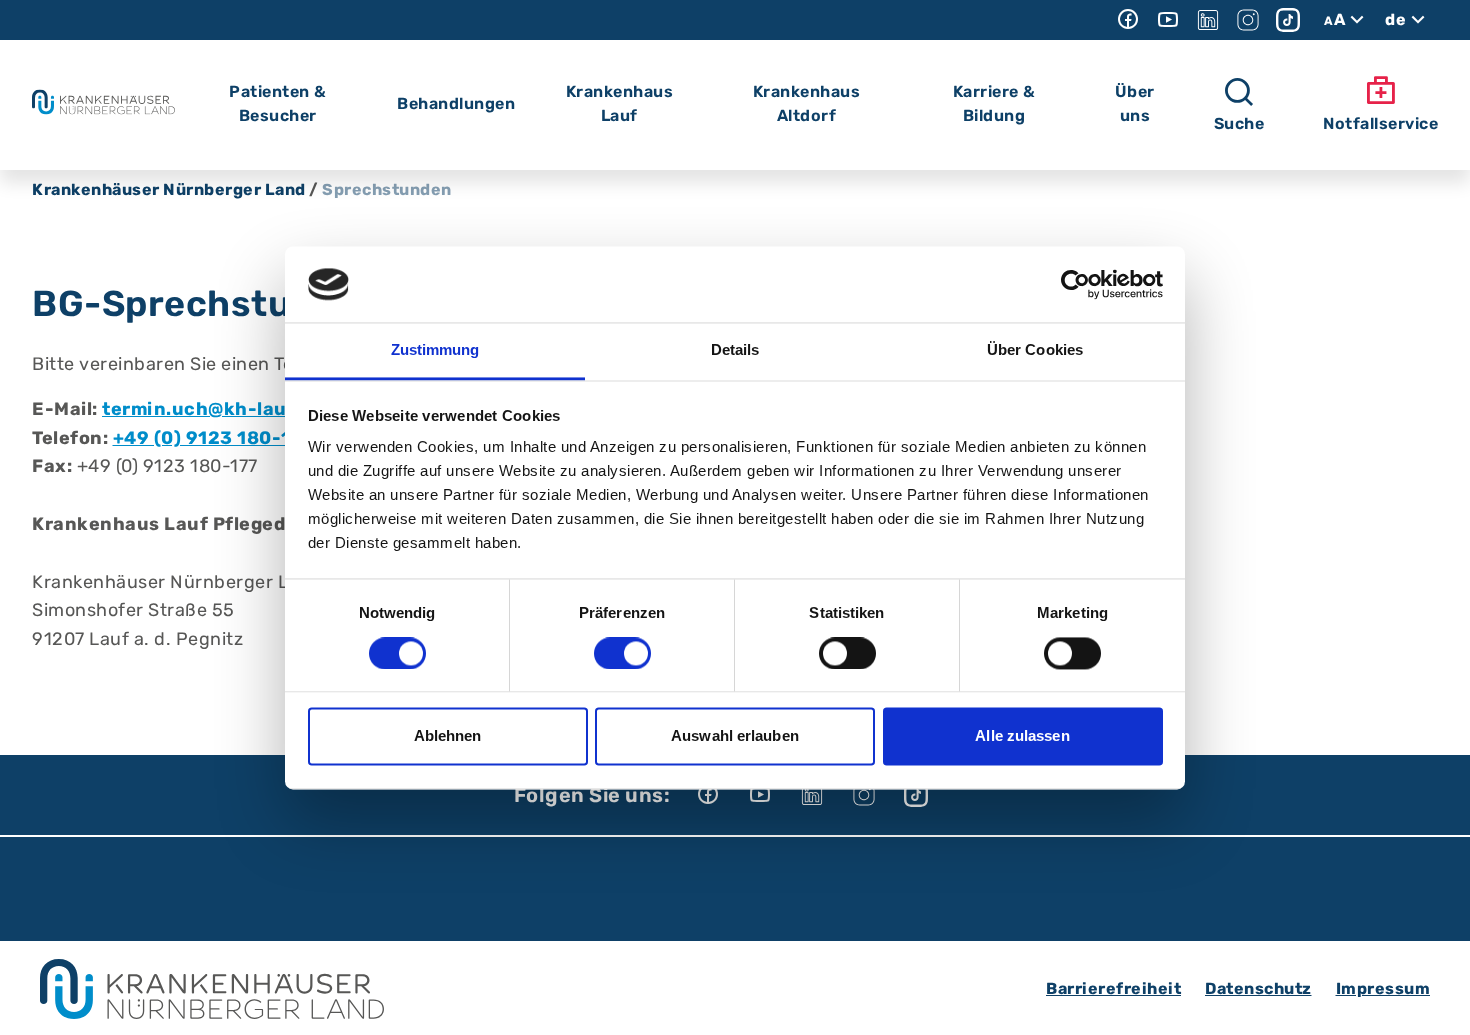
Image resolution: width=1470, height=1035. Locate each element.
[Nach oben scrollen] (1436, 1001)
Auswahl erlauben (735, 736)
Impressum (1383, 988)
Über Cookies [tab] (1035, 350)
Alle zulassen (1022, 736)
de (1395, 19)
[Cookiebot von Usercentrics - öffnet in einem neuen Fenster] (1075, 284)
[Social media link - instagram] (1248, 20)
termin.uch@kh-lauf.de (212, 409)
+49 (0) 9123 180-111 (211, 438)
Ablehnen (448, 736)
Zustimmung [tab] (435, 350)
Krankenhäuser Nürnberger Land (169, 189)
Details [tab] (735, 350)
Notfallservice (1380, 123)
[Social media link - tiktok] (1288, 20)
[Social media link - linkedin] (1208, 20)
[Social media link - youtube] (1168, 20)
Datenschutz (1258, 988)
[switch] (622, 653)
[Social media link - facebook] (1128, 20)
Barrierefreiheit (1113, 988)
